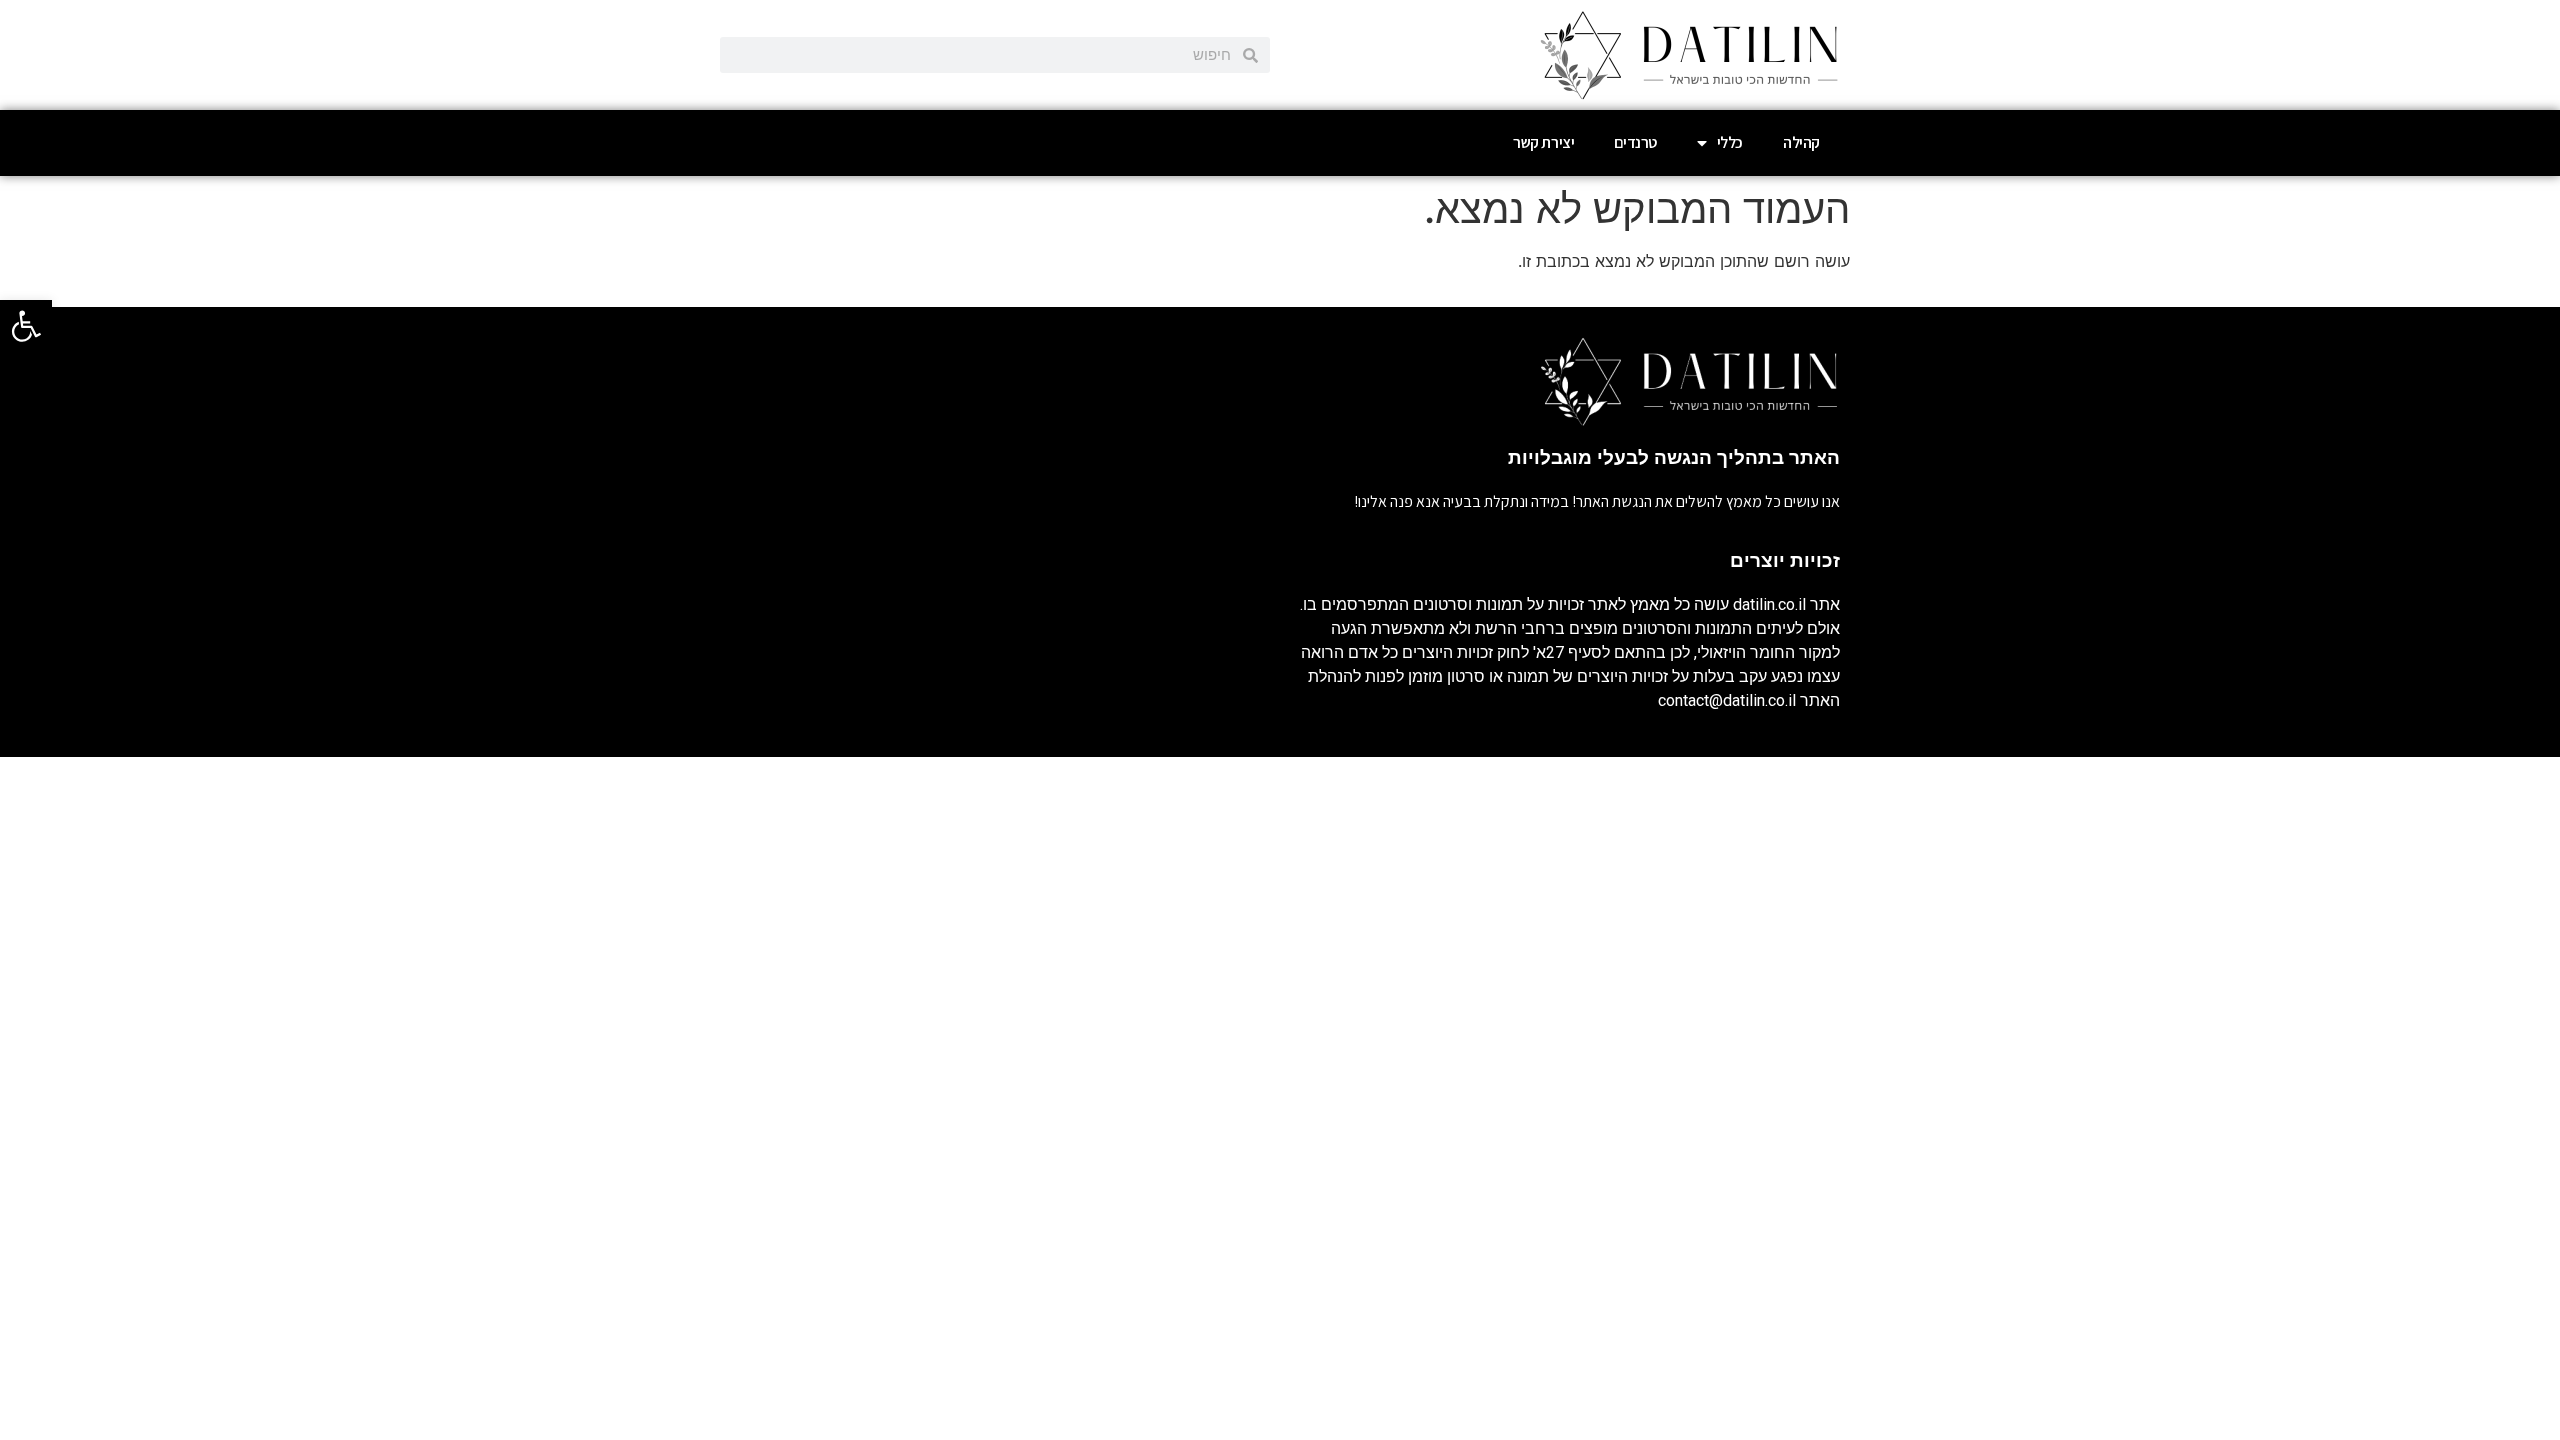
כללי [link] (1730, 142)
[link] (26, 326)
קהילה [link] (1801, 142)
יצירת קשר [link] (1543, 142)
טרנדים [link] (1635, 142)
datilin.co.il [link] (1769, 604)
